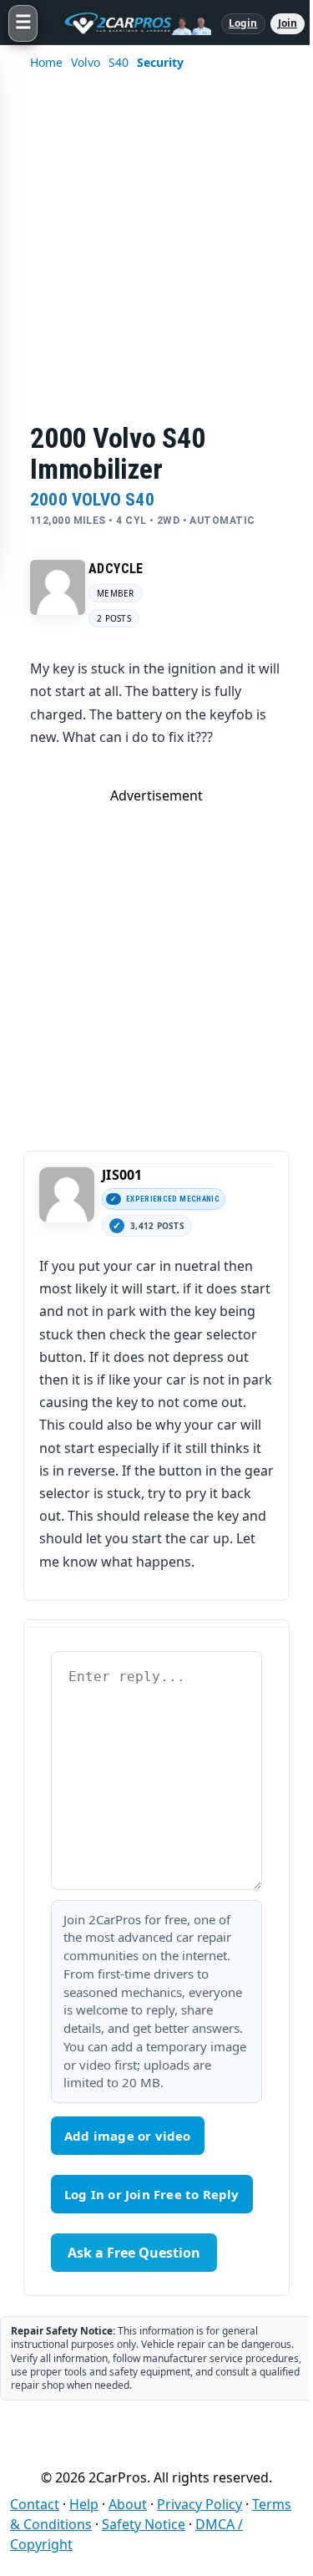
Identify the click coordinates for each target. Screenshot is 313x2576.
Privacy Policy (199, 2504)
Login (243, 23)
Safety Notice (144, 2524)
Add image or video (128, 2136)
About (128, 2504)
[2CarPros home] (129, 23)
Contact (35, 2504)
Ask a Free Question (134, 2253)
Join (288, 23)
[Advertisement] (156, 258)
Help (84, 2504)
